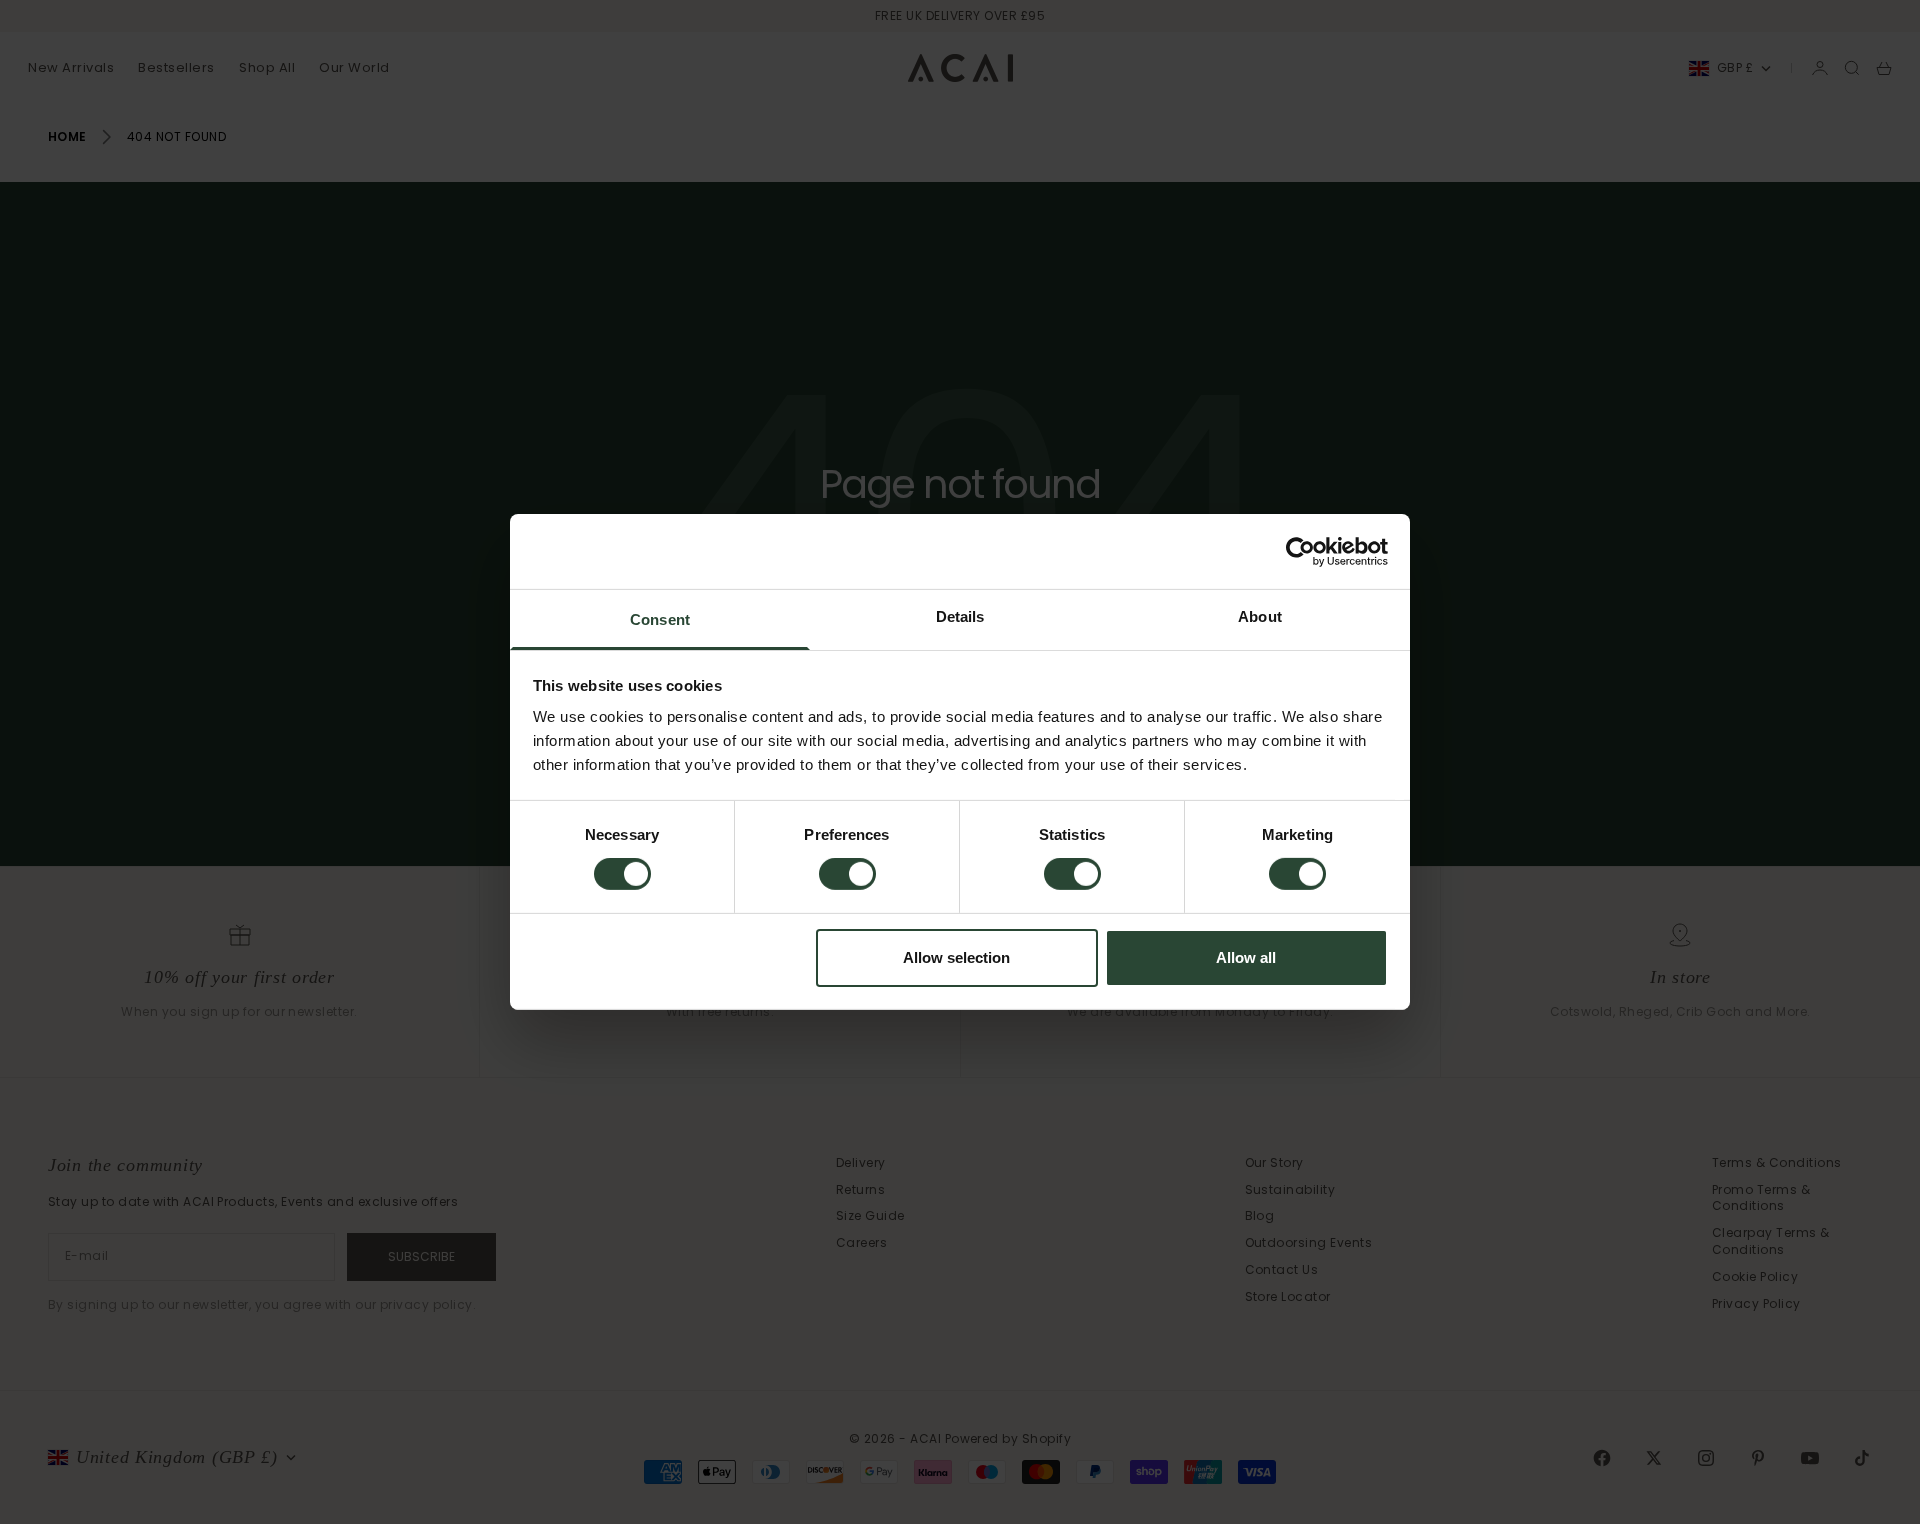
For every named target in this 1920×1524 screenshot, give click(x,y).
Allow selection (956, 957)
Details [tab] (960, 616)
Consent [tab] (660, 619)
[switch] (847, 874)
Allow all (1246, 957)
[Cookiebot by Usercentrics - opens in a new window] (1300, 551)
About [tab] (1260, 616)
